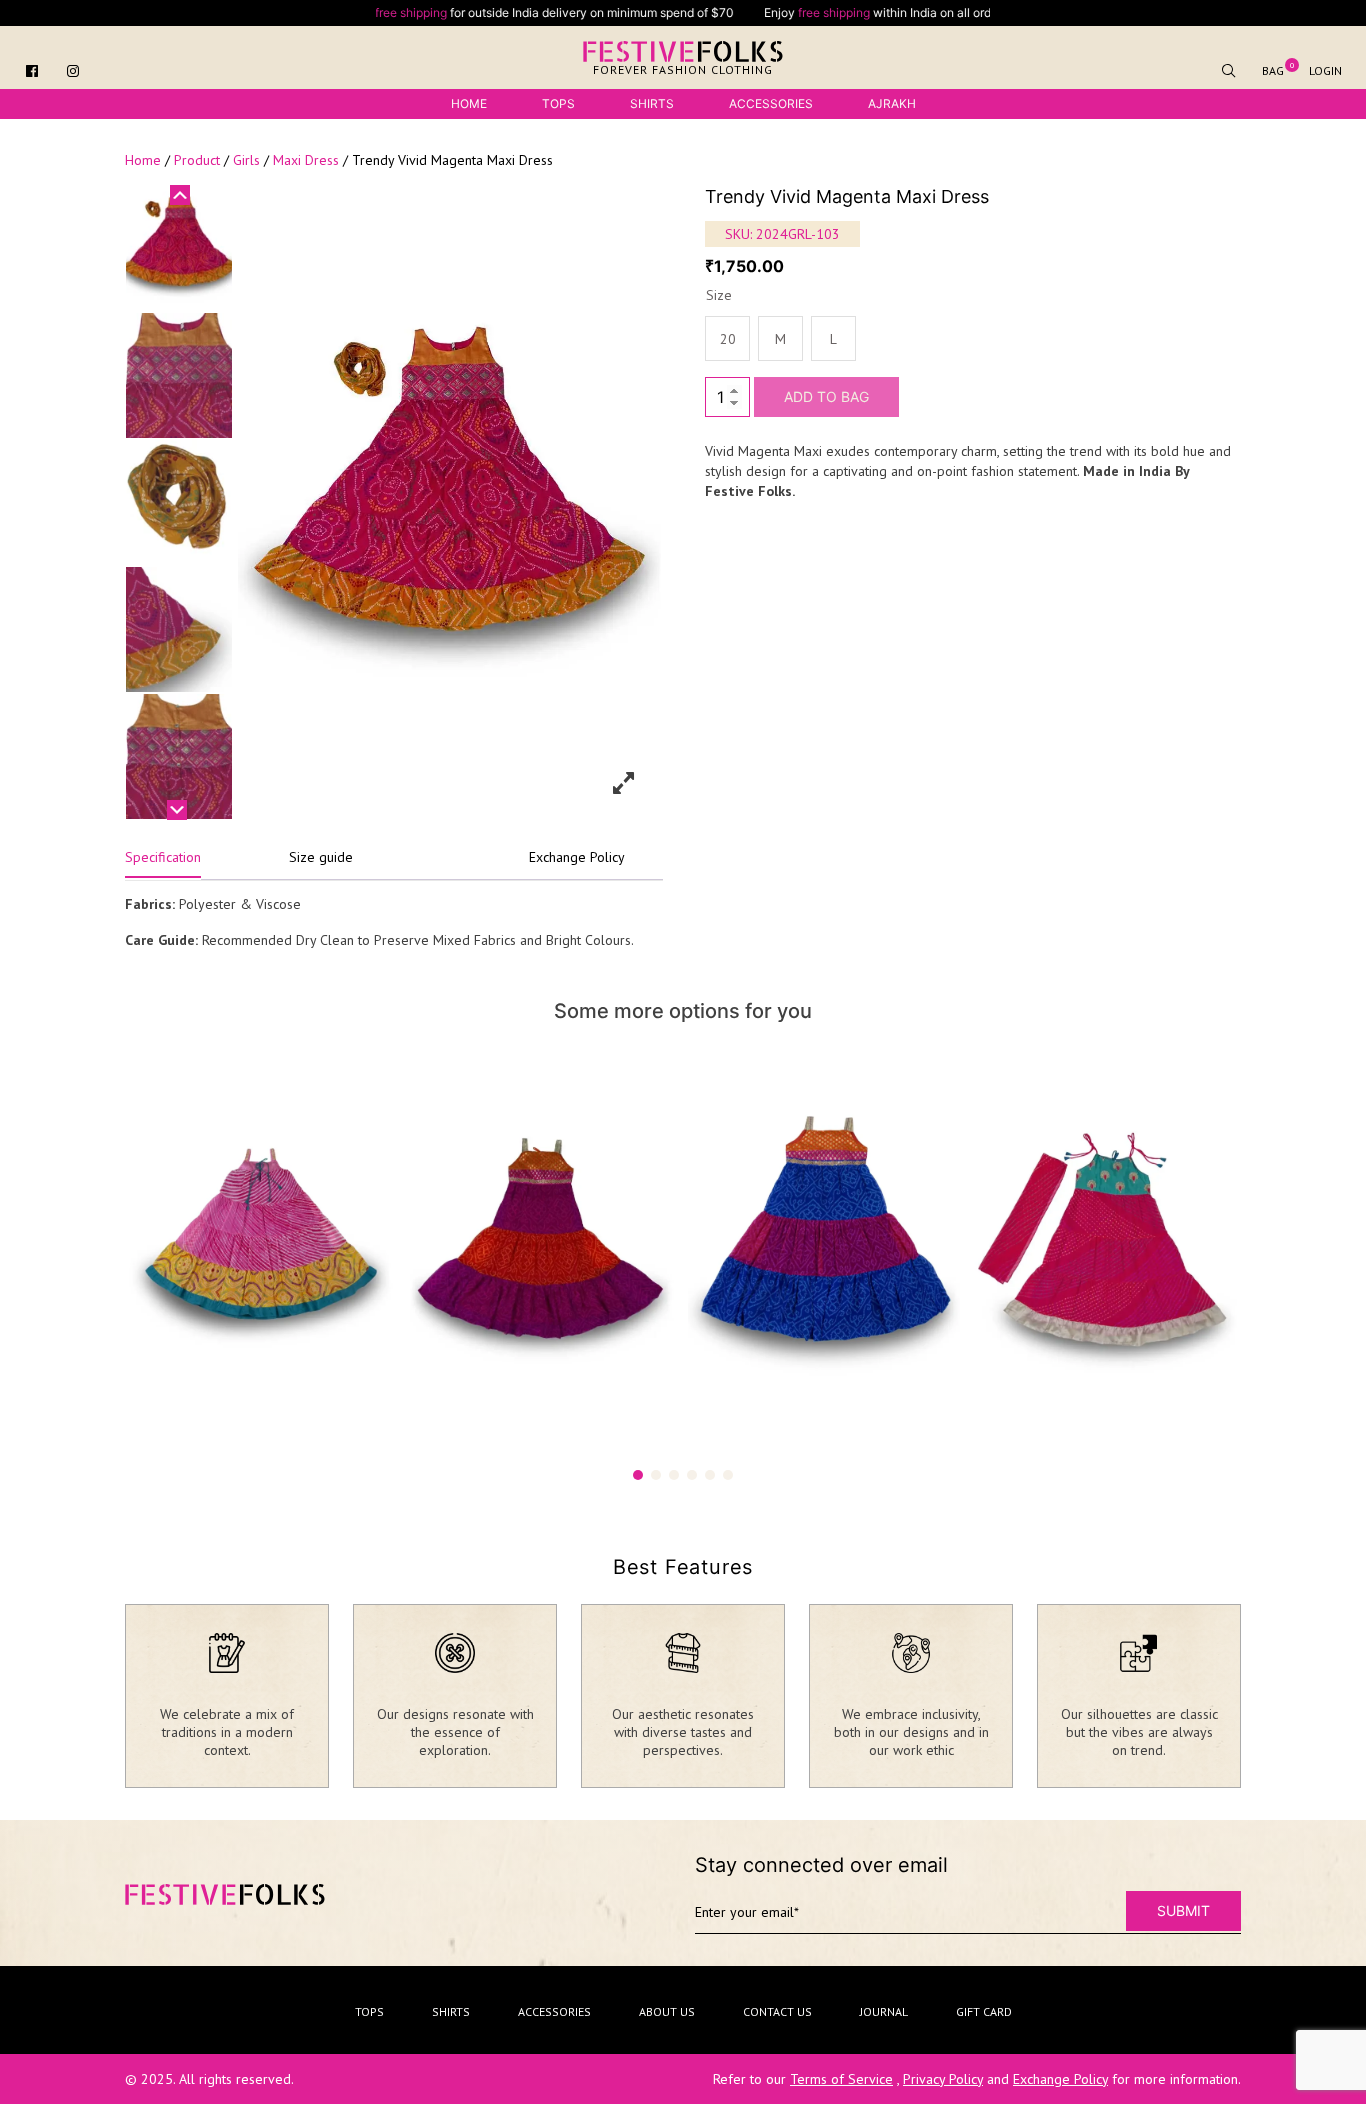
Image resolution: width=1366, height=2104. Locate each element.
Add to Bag (826, 396)
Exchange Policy (577, 857)
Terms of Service (841, 2079)
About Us (667, 2011)
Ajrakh (892, 103)
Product (197, 160)
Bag (1273, 70)
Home (469, 103)
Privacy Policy (943, 2079)
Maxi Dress (306, 160)
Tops (558, 103)
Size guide (321, 857)
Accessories (771, 103)
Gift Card (984, 2011)
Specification (163, 857)
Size (719, 295)
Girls (246, 160)
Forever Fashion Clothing (683, 69)
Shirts (652, 103)
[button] (638, 1475)
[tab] (163, 862)
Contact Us (777, 2011)
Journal (884, 2011)
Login (1325, 70)
